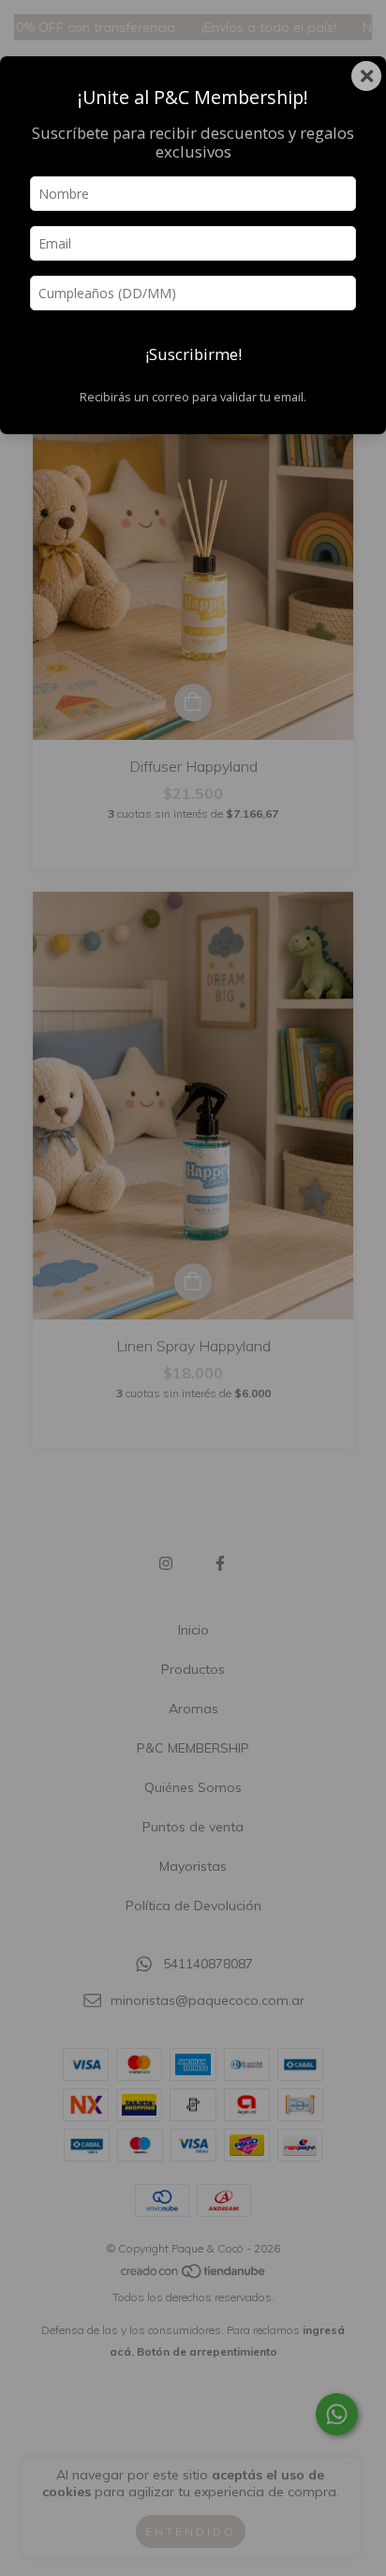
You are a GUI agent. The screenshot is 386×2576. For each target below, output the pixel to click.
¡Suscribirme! (193, 354)
